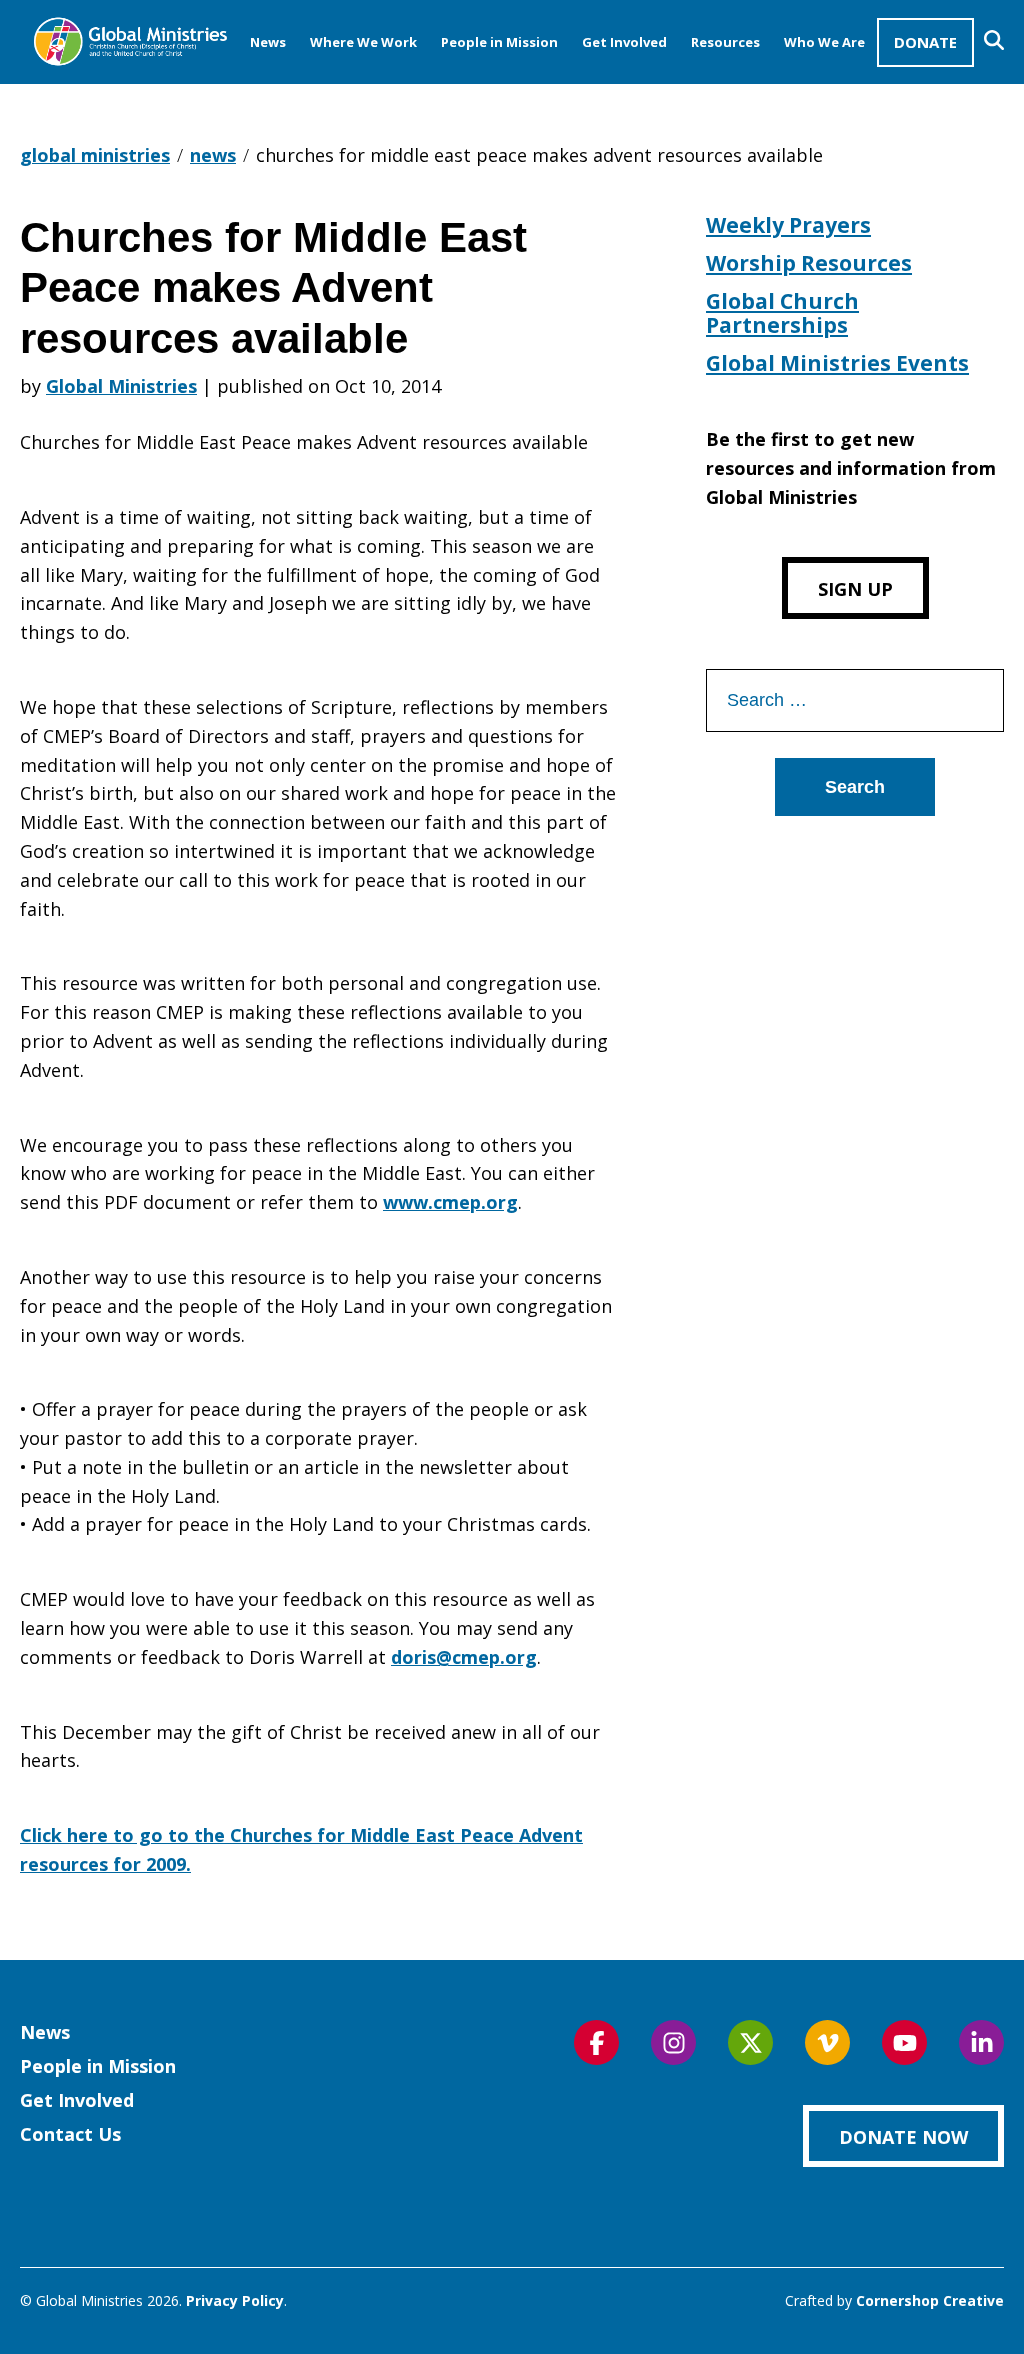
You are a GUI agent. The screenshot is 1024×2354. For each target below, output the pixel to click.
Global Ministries (121, 386)
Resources (725, 42)
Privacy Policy (235, 2300)
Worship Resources (809, 263)
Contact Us (70, 2134)
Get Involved (624, 42)
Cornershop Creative (930, 2300)
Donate (925, 42)
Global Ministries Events (837, 363)
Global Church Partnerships (782, 313)
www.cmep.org (450, 1202)
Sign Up (855, 589)
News (268, 42)
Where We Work (363, 42)
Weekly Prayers (788, 225)
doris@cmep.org (464, 1657)
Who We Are (824, 42)
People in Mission (499, 42)
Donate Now (903, 2137)
